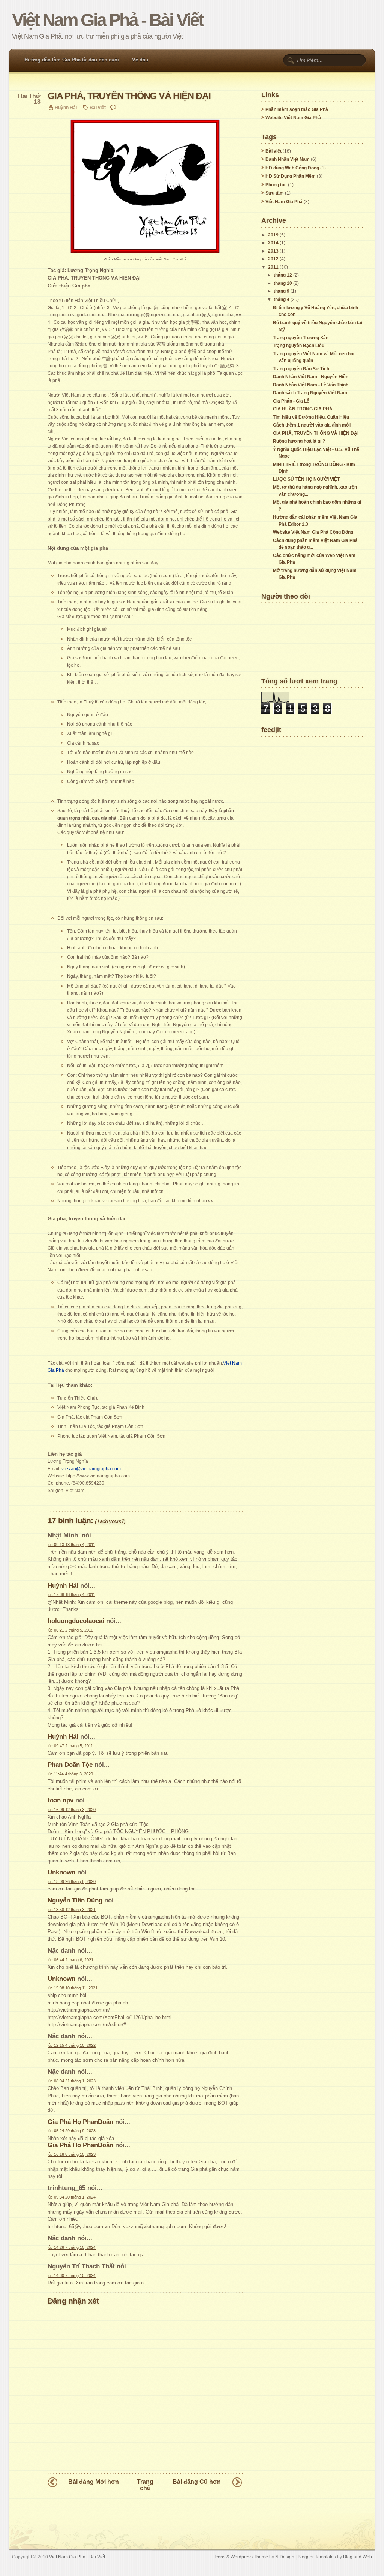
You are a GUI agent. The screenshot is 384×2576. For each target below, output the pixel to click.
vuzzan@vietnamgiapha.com (91, 1469)
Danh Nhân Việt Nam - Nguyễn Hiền (311, 377)
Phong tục (276, 185)
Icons (220, 2557)
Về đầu (140, 60)
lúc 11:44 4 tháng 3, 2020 (70, 1774)
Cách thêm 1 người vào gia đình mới (312, 425)
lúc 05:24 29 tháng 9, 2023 (72, 2131)
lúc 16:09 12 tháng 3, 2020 (72, 1810)
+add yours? (110, 1521)
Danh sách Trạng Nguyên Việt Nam (310, 393)
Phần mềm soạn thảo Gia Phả (297, 109)
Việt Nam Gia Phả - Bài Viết (107, 20)
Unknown (61, 1872)
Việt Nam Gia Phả (284, 202)
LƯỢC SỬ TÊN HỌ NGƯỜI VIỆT (306, 479)
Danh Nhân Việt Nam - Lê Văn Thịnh (311, 385)
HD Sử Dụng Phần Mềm (291, 176)
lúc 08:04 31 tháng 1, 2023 (72, 2081)
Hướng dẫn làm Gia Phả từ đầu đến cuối (72, 60)
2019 (273, 235)
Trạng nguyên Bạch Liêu (299, 346)
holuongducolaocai (76, 1621)
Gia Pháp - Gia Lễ (291, 401)
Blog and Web (358, 2557)
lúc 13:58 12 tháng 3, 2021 (72, 1910)
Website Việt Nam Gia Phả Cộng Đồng (313, 532)
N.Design (285, 2557)
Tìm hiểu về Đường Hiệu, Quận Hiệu (311, 417)
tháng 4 (282, 299)
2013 (273, 251)
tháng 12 (283, 275)
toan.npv (61, 1800)
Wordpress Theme (249, 2557)
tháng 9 (282, 291)
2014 (273, 243)
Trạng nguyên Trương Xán (301, 338)
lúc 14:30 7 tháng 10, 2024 (72, 2275)
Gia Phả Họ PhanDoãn (80, 2122)
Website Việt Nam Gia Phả (293, 118)
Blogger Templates (317, 2557)
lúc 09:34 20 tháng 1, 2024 (72, 2197)
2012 (273, 259)
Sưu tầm (275, 193)
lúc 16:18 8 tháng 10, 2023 (72, 2154)
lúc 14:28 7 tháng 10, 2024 (72, 2247)
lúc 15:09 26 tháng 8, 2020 (72, 1881)
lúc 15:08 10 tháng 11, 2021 (73, 1988)
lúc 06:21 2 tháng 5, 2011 (70, 1630)
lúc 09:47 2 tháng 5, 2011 (70, 1746)
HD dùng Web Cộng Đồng (292, 168)
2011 (273, 267)
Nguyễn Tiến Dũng (75, 1900)
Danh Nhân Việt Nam (288, 159)
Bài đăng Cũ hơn (197, 2482)
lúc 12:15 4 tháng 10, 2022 (72, 2045)
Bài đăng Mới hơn (94, 2482)
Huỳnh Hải (63, 1585)
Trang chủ (145, 2485)
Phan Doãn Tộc (70, 1765)
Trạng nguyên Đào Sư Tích (301, 369)
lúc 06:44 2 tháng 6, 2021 (70, 1960)
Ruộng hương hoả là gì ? (299, 441)
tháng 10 (283, 283)
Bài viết (98, 107)
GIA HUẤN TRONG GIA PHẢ (303, 409)
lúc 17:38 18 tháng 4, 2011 (71, 1594)
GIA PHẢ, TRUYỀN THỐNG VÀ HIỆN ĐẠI (129, 96)
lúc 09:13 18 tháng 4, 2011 (71, 1545)
